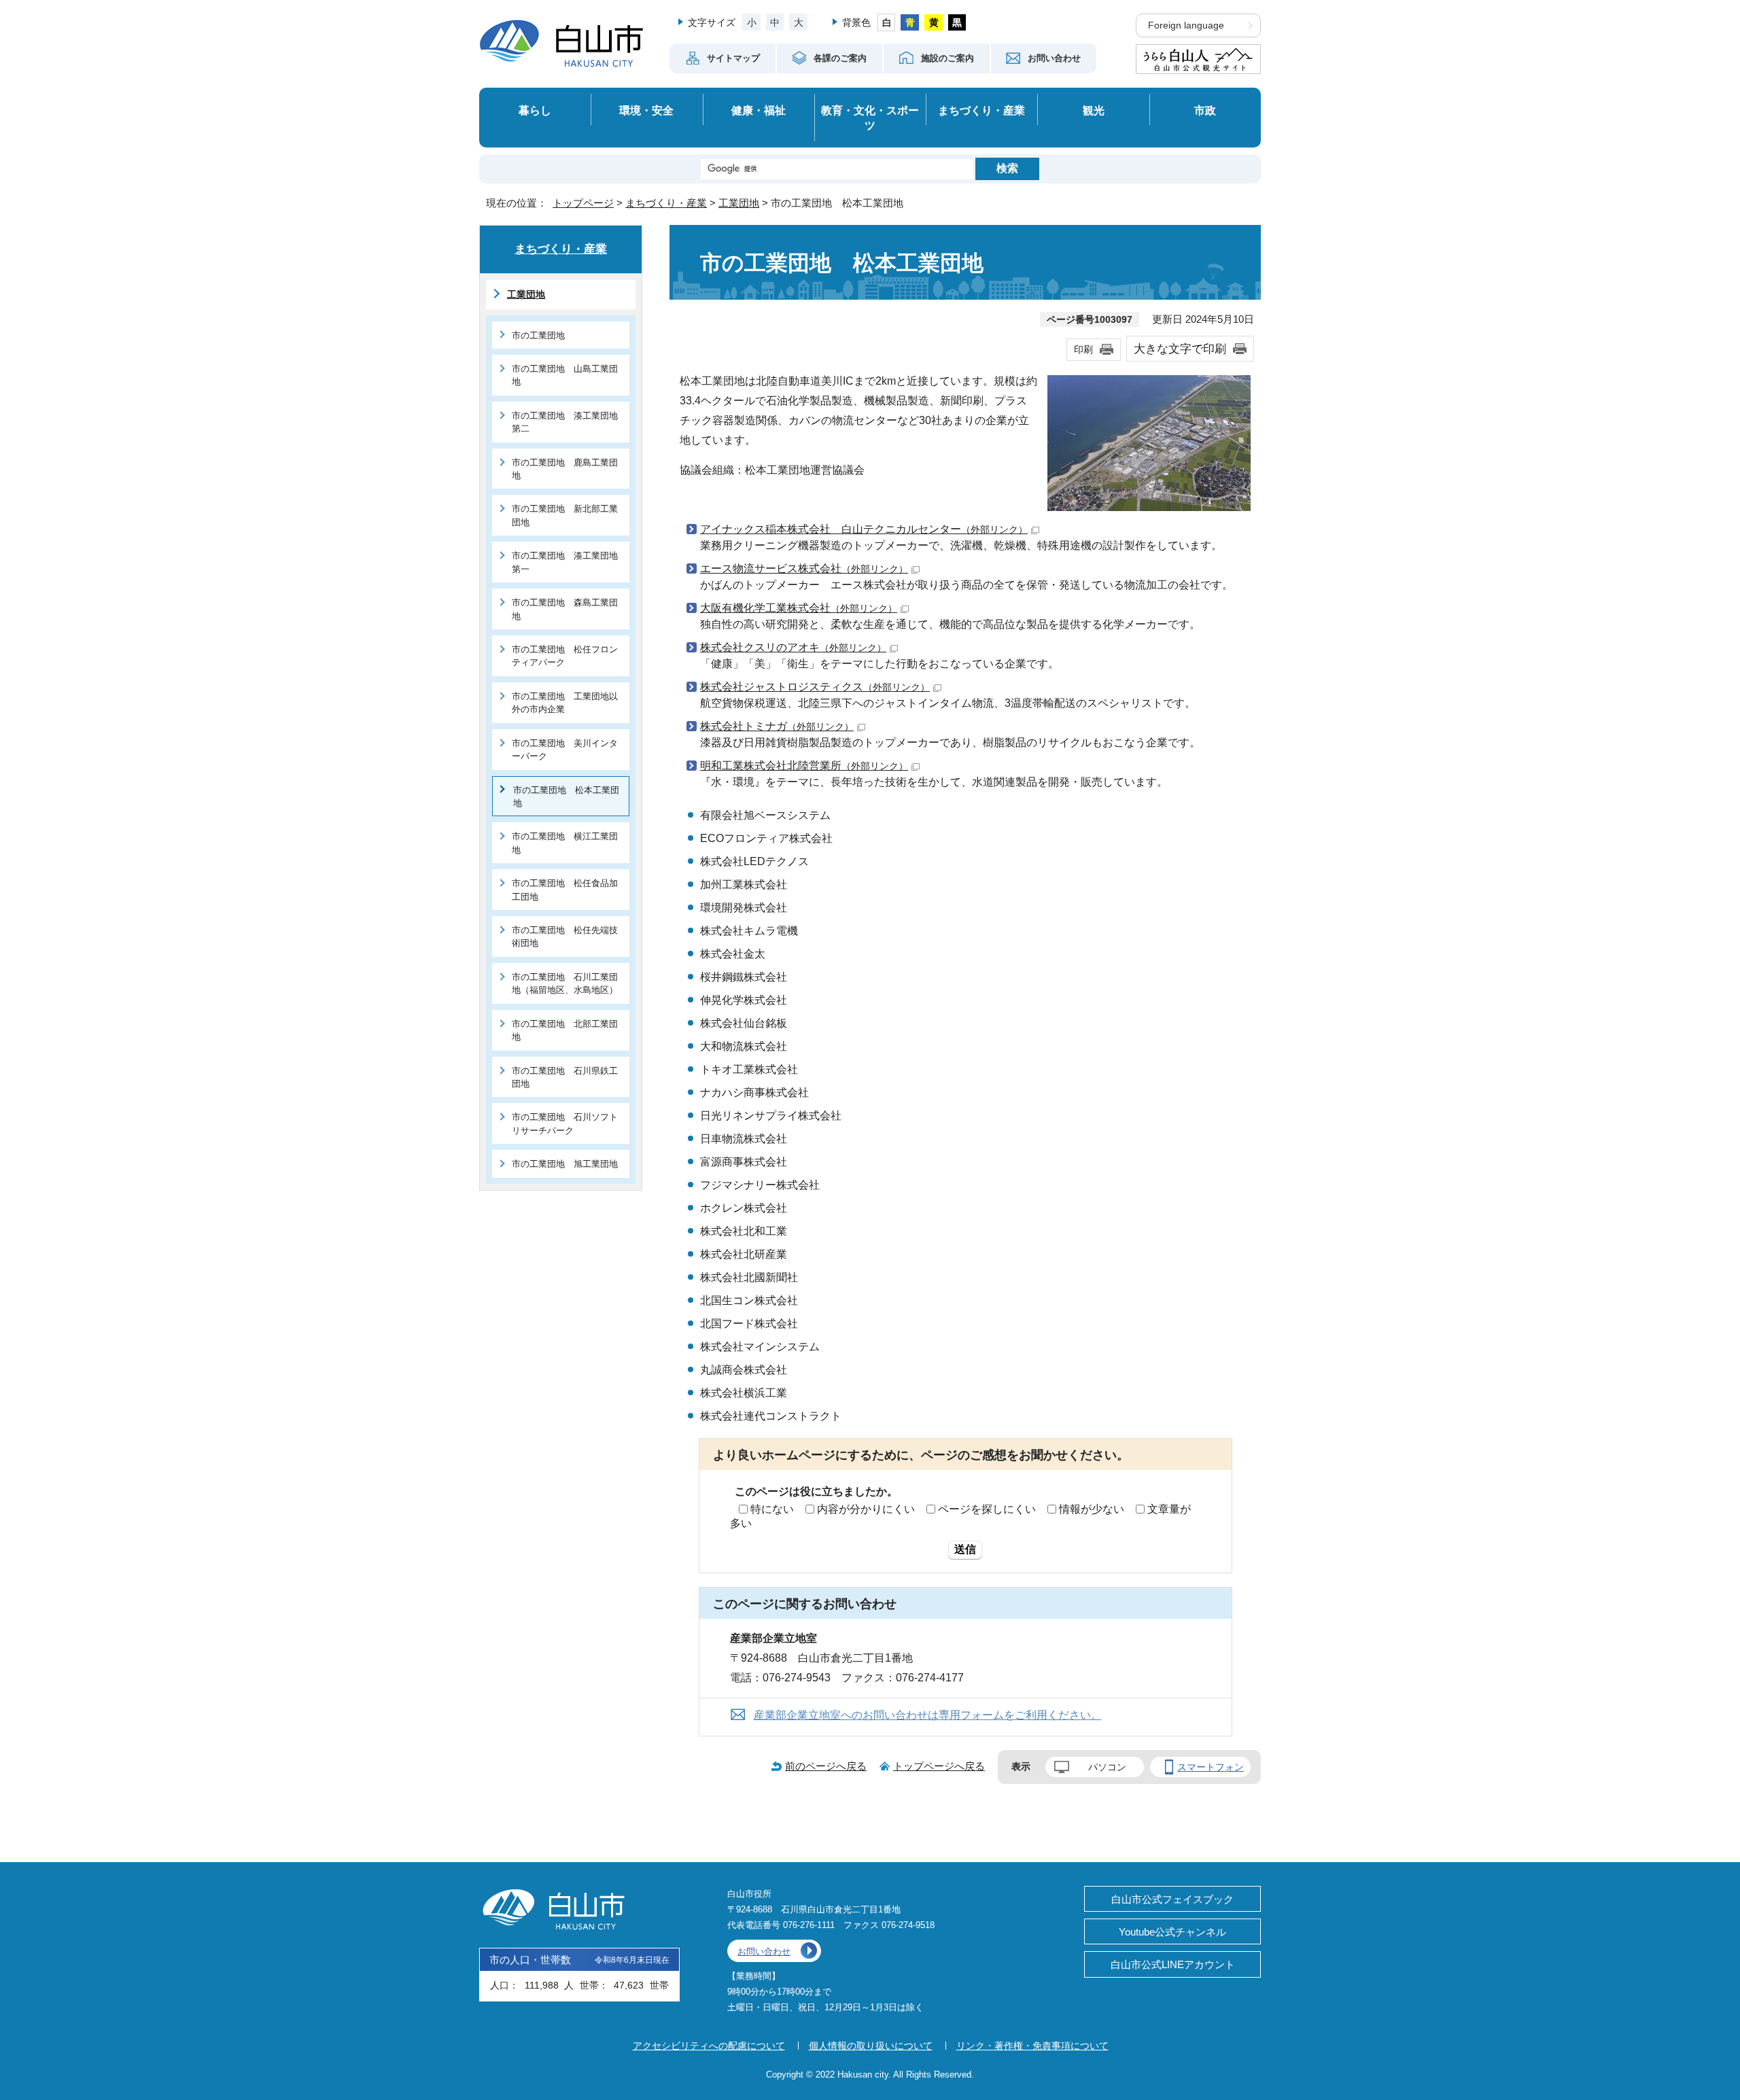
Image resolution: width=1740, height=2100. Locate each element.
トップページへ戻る (939, 1766)
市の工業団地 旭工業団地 (565, 1164)
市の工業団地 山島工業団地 (565, 375)
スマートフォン (1211, 1767)
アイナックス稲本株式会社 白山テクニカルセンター (864, 529)
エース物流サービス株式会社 (804, 568)
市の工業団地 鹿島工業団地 (565, 469)
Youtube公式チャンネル (1172, 1932)
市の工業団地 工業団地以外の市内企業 (565, 703)
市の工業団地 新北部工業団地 (565, 515)
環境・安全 (646, 110)
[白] (887, 22)
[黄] (934, 22)
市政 (1205, 110)
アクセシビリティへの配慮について (709, 2046)
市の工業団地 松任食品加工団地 (565, 890)
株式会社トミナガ (777, 726)
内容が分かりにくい (866, 1509)
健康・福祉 (759, 110)
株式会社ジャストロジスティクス (815, 687)
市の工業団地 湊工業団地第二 (565, 422)
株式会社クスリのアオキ (793, 647)
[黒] (957, 22)
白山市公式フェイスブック (1172, 1899)
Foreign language (1186, 25)
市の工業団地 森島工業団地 (565, 609)
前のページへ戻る (826, 1766)
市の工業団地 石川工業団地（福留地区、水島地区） (565, 983)
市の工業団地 (538, 335)
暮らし (535, 110)
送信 (965, 1549)
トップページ (583, 203)
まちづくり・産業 (981, 110)
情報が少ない (1092, 1509)
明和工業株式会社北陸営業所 (804, 766)
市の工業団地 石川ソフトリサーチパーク (565, 1123)
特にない (772, 1509)
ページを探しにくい (987, 1509)
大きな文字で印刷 (1180, 349)
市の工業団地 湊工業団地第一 (565, 562)
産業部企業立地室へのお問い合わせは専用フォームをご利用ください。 (928, 1715)
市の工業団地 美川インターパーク (565, 750)
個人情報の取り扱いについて (871, 2046)
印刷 (1083, 349)
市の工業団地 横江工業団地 (565, 843)
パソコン (1107, 1767)
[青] (910, 22)
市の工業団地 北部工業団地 (565, 1030)
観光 (1094, 110)
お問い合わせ (764, 1952)
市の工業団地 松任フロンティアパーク (565, 656)
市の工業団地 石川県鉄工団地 (565, 1077)
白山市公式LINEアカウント (1173, 1964)
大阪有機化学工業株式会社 (799, 608)
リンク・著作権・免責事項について (1032, 2046)
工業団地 (739, 203)
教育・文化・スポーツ (870, 118)
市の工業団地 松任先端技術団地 (565, 937)
